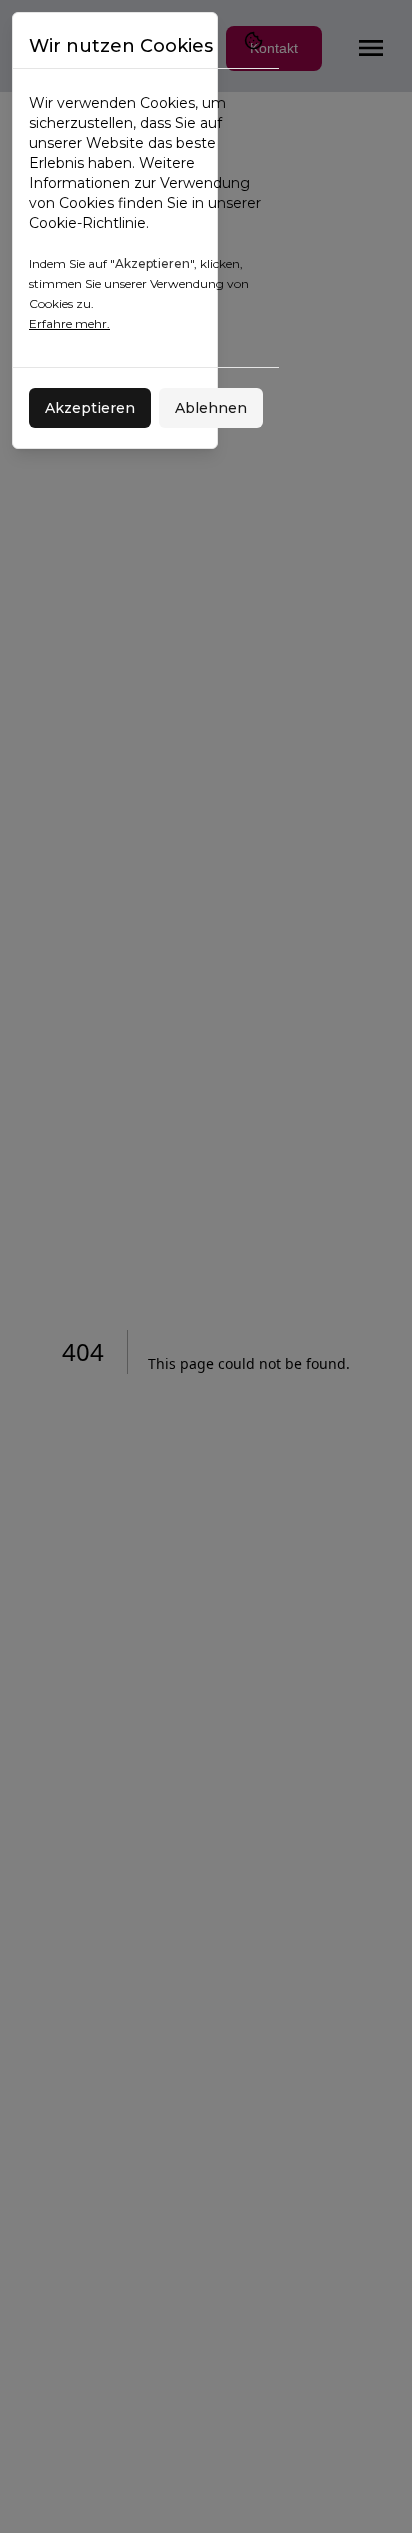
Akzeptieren (90, 408)
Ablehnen (211, 408)
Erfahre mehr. (69, 323)
